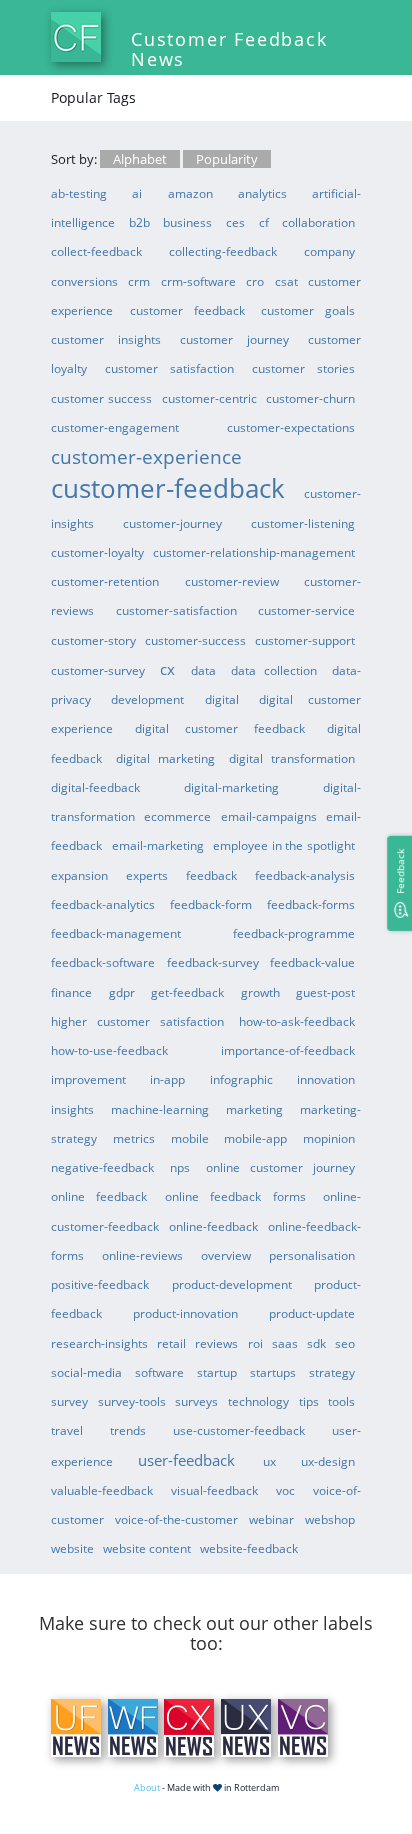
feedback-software (103, 962)
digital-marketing (231, 787)
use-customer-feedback (239, 1430)
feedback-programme (294, 933)
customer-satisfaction (176, 610)
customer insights (106, 339)
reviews (216, 1343)
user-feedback (186, 1460)
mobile (190, 1138)
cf (264, 222)
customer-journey (172, 523)
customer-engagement (115, 427)
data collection (274, 670)
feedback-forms (311, 904)
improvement (88, 1079)
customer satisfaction (169, 368)
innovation (326, 1079)
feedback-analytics (103, 904)
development (147, 699)
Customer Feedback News (229, 49)
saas (285, 1343)
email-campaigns (269, 816)
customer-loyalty (97, 552)
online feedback (99, 1196)
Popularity (227, 159)
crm (139, 281)
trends (128, 1430)
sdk (316, 1343)
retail (171, 1343)
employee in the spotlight (284, 845)
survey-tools (132, 1401)
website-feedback (249, 1548)
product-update (312, 1313)
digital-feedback (95, 787)
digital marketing (165, 758)
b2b (139, 222)
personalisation (312, 1255)
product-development (232, 1284)
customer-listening (303, 523)
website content (147, 1548)
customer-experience (146, 456)
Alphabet (140, 159)
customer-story (93, 640)
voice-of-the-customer (176, 1519)
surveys (196, 1401)
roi (255, 1343)
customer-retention (105, 581)
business (187, 222)
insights (72, 1109)
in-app (167, 1079)
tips (309, 1401)
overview (226, 1255)
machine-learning (160, 1109)
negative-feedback (102, 1167)
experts (147, 875)
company (329, 251)
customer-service (306, 610)
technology (258, 1401)
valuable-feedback (102, 1490)
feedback (211, 875)
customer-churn (310, 398)
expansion (79, 875)
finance (71, 992)
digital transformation (292, 758)
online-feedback (213, 1226)
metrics (134, 1138)
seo (345, 1343)
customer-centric (209, 398)
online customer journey (280, 1167)
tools (341, 1401)
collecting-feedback (223, 251)
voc (285, 1490)
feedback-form (211, 904)
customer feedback (187, 310)
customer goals (308, 310)
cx (167, 669)
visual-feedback (214, 1490)
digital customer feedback (220, 728)
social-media (86, 1372)
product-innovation (185, 1313)
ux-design (328, 1461)
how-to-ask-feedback (297, 1021)
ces (235, 222)
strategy (332, 1372)
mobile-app (255, 1138)
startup (217, 1372)
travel (67, 1430)
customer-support (305, 640)
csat (286, 281)
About (147, 1787)
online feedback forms (235, 1196)
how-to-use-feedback (109, 1050)
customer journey (234, 339)
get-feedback (187, 992)
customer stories (303, 368)
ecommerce (177, 816)
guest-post (325, 992)
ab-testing (79, 193)
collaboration (318, 222)
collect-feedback (96, 251)
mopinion (329, 1138)
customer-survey (98, 670)
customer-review (232, 581)
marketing (254, 1109)
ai (137, 193)
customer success (101, 398)
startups (273, 1372)
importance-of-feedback (288, 1050)
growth (260, 992)
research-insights (99, 1343)
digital (222, 699)
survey (69, 1401)
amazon (190, 193)
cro (255, 281)
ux (269, 1461)
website (72, 1548)
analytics (262, 193)
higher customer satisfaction (137, 1021)
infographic (241, 1079)
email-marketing (158, 845)
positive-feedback (100, 1284)
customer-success (195, 640)
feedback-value (312, 962)
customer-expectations (291, 427)
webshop (330, 1519)
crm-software (198, 281)
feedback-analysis (305, 875)
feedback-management (116, 933)
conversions (84, 281)
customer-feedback (168, 488)
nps (180, 1167)
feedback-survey (213, 962)
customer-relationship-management (254, 552)
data (203, 670)
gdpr (122, 992)
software (159, 1372)
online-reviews (142, 1255)
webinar (271, 1519)
